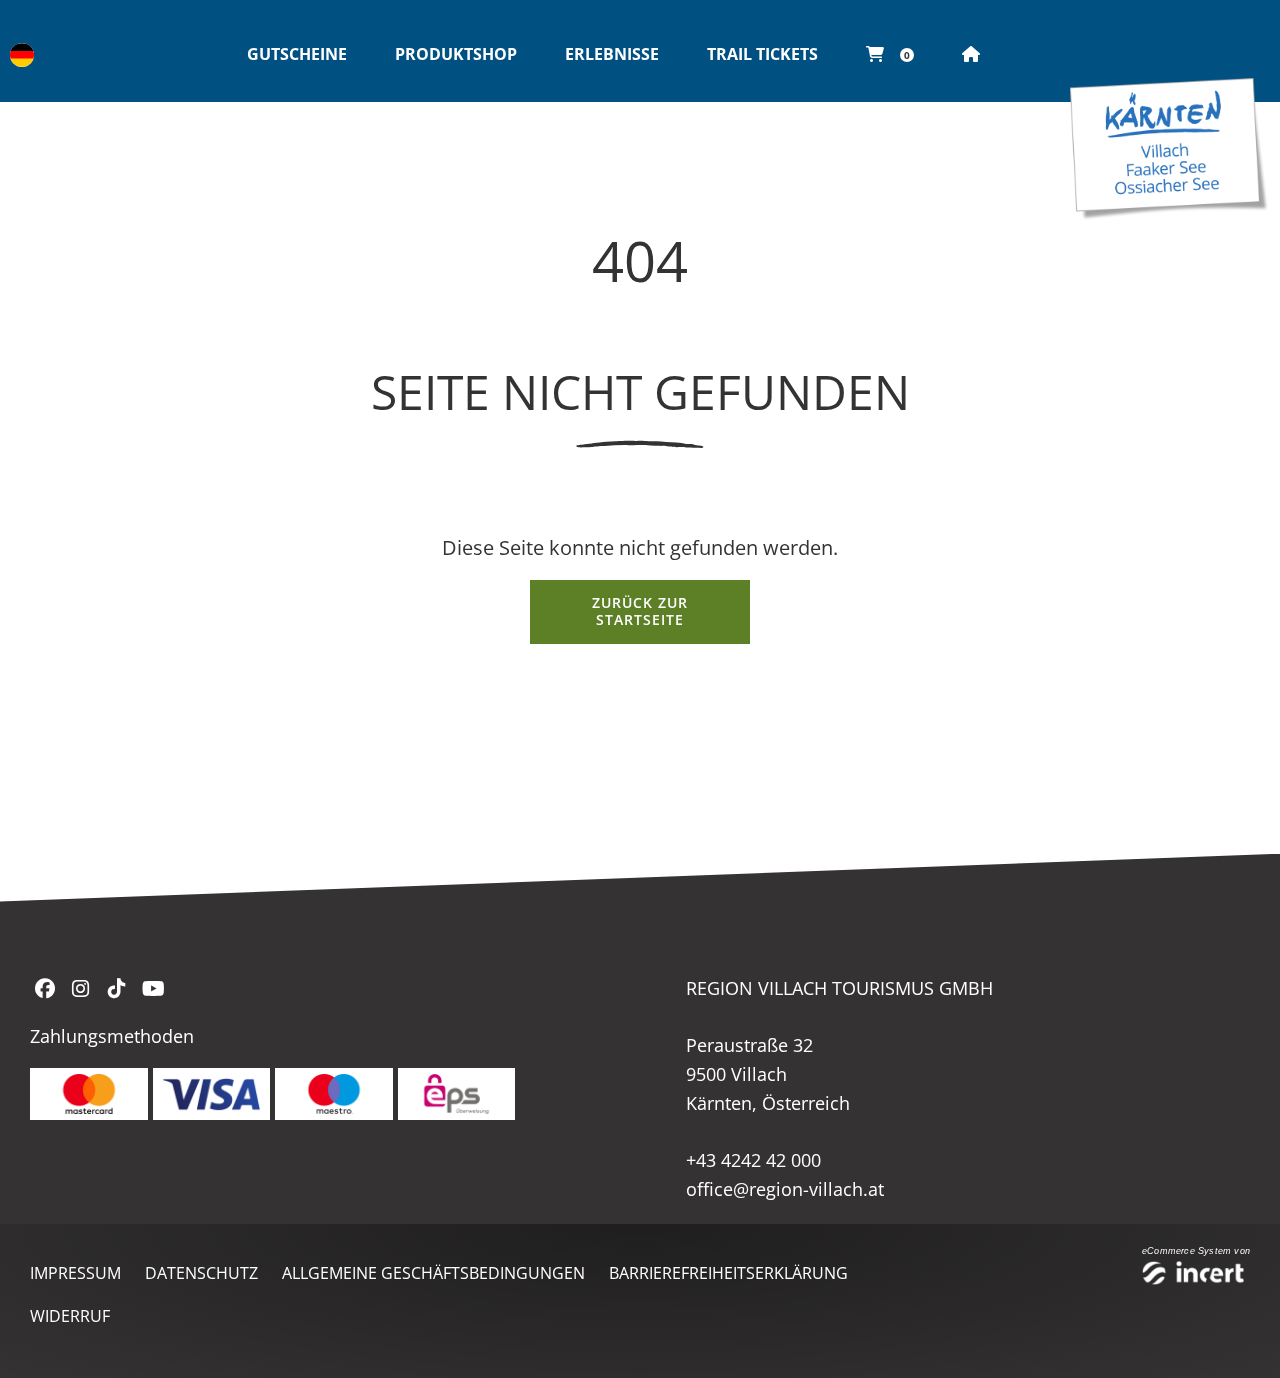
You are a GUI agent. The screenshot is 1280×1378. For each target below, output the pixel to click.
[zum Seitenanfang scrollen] (1239, 1338)
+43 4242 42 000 (753, 1160)
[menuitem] (297, 55)
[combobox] (22, 55)
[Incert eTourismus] (1196, 1275)
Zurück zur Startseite (640, 611)
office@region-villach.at (785, 1189)
